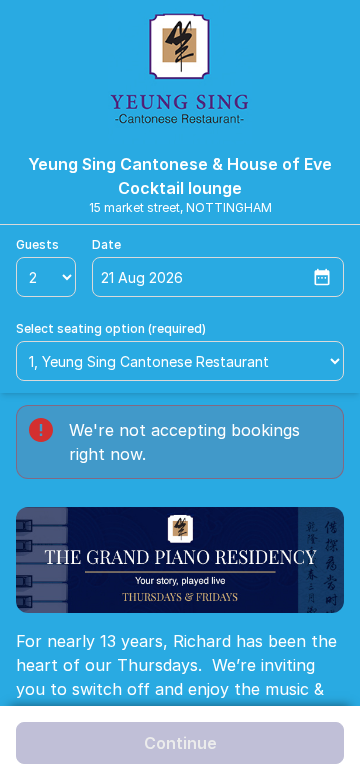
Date (106, 244)
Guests (37, 244)
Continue (180, 743)
